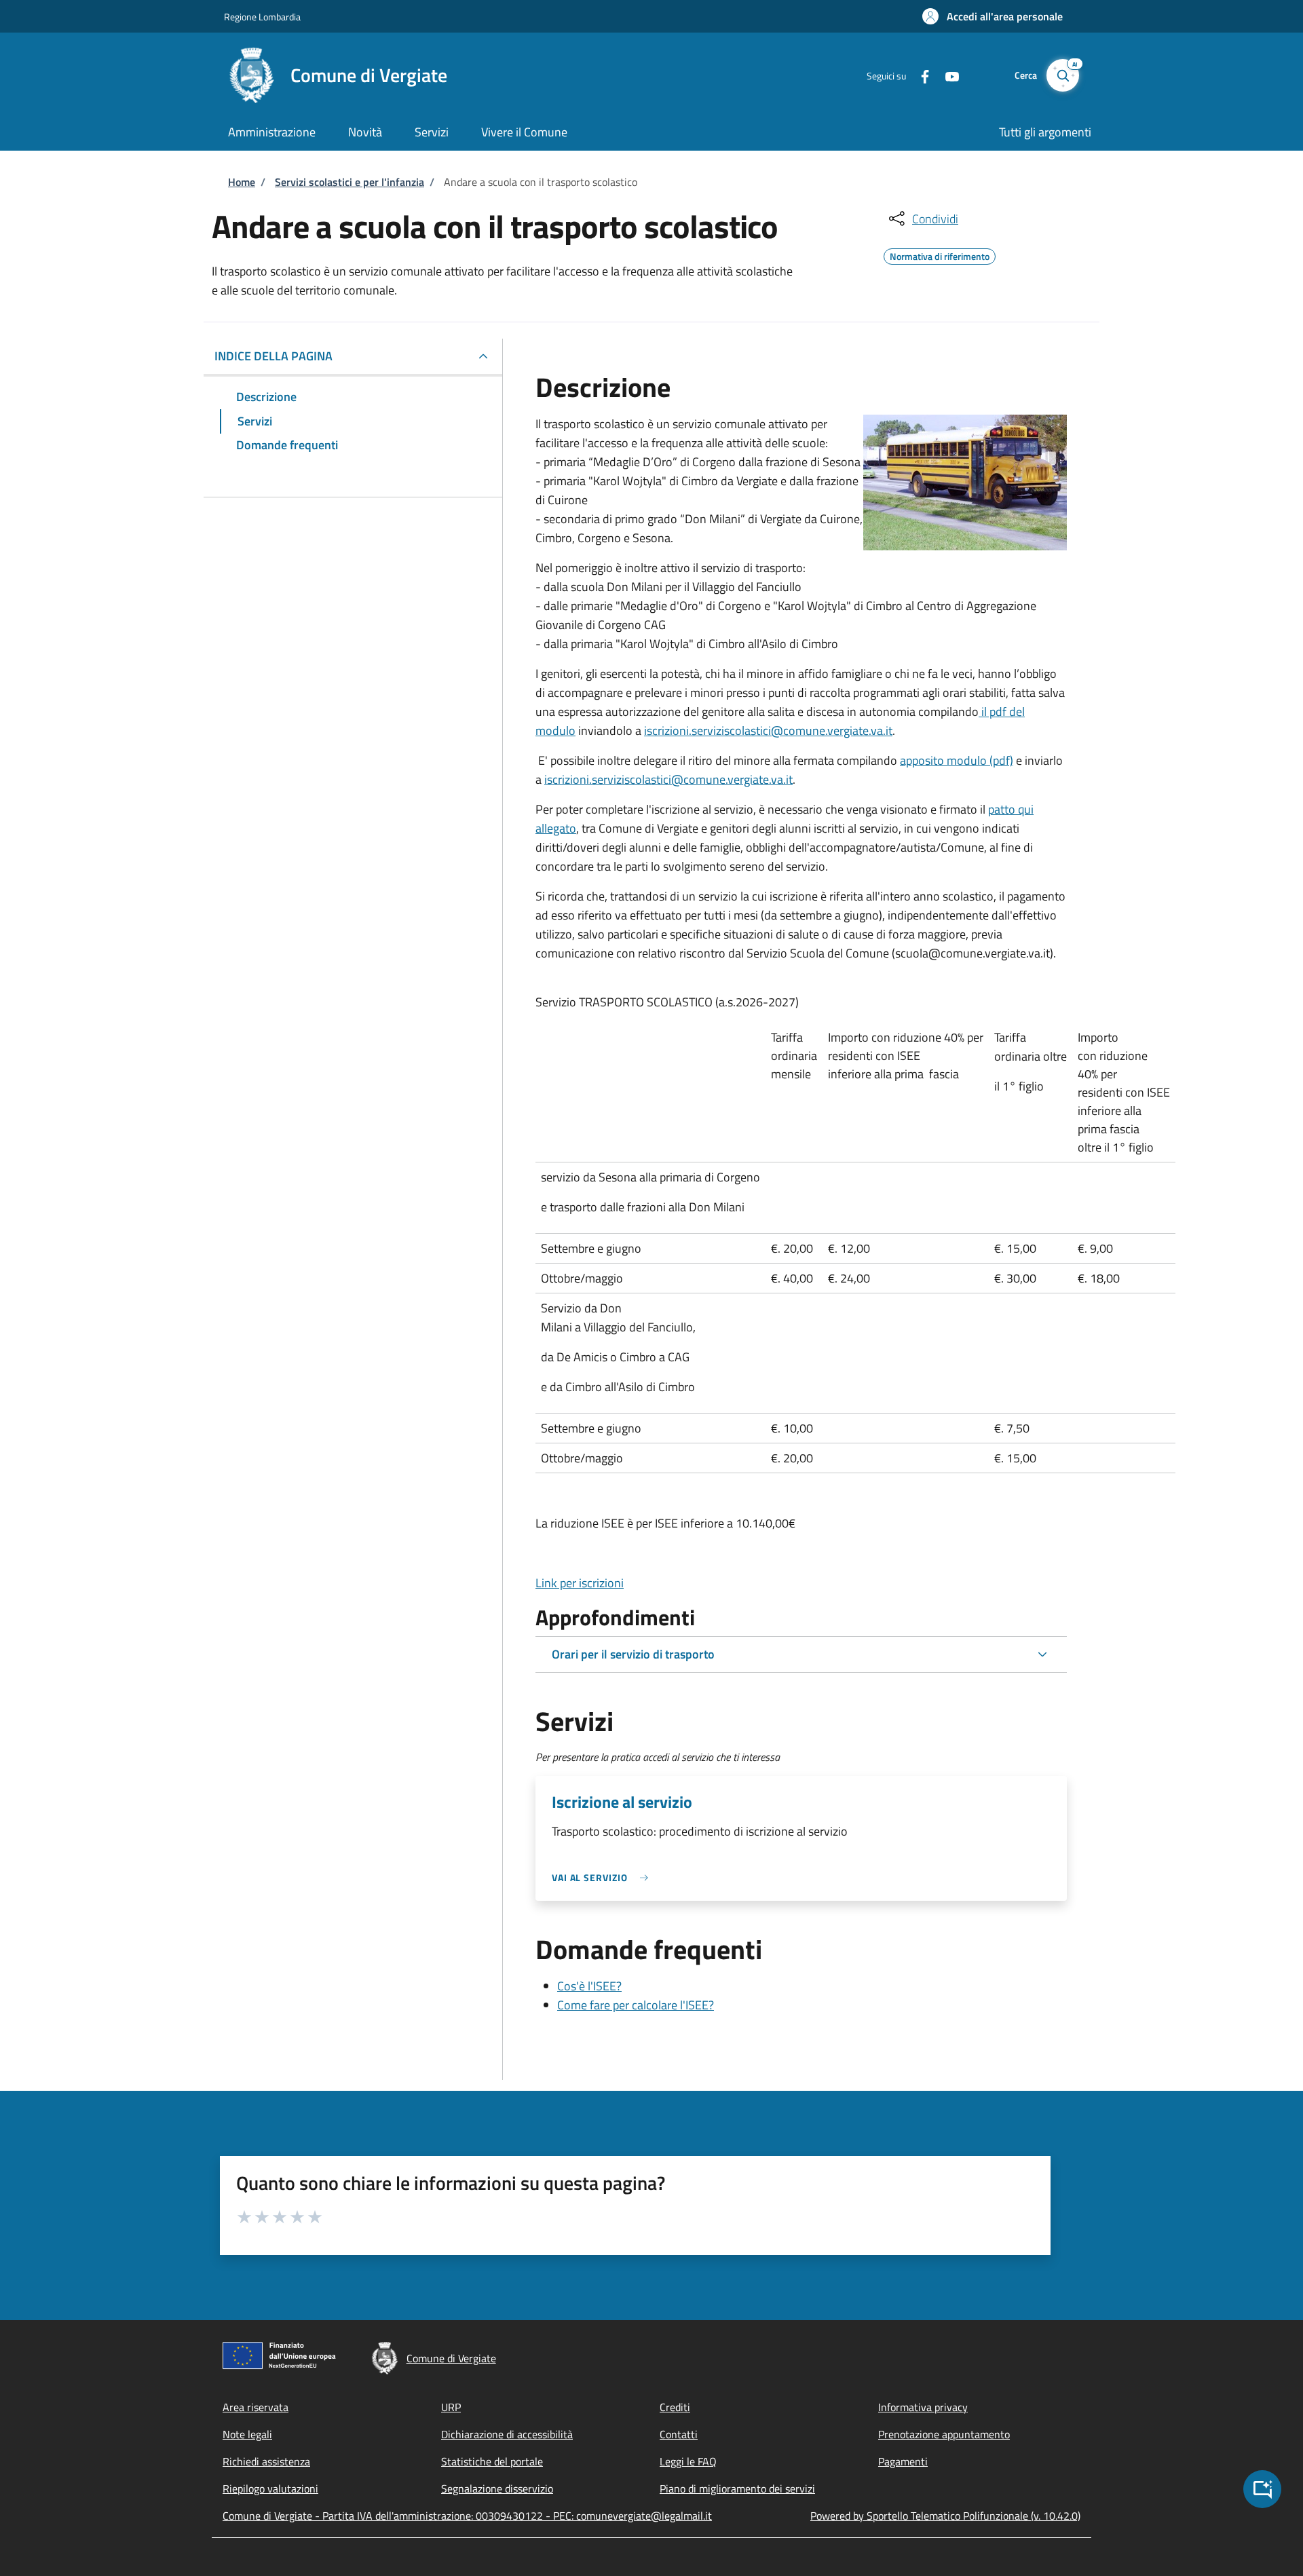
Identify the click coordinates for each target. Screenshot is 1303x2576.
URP (451, 2407)
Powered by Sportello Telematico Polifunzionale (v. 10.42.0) (945, 2516)
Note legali (247, 2434)
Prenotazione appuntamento (944, 2434)
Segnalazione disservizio (497, 2488)
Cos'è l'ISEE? (589, 1986)
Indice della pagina (273, 356)
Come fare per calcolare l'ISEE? (636, 2005)
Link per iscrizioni (580, 1583)
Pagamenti (903, 2461)
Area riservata (256, 2407)
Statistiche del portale (492, 2461)
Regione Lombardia (262, 17)
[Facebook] (920, 75)
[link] (603, 1877)
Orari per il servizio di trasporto (633, 1654)
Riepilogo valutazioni (270, 2488)
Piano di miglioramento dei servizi (737, 2488)
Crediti (675, 2407)
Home (242, 182)
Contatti (679, 2434)
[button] (993, 16)
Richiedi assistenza (266, 2461)
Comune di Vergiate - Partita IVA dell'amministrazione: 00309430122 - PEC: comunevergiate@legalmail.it (467, 2516)
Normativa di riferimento (940, 254)
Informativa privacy (923, 2407)
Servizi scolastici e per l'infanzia (350, 182)
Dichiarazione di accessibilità (507, 2434)
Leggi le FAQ (688, 2461)
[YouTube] (947, 75)
